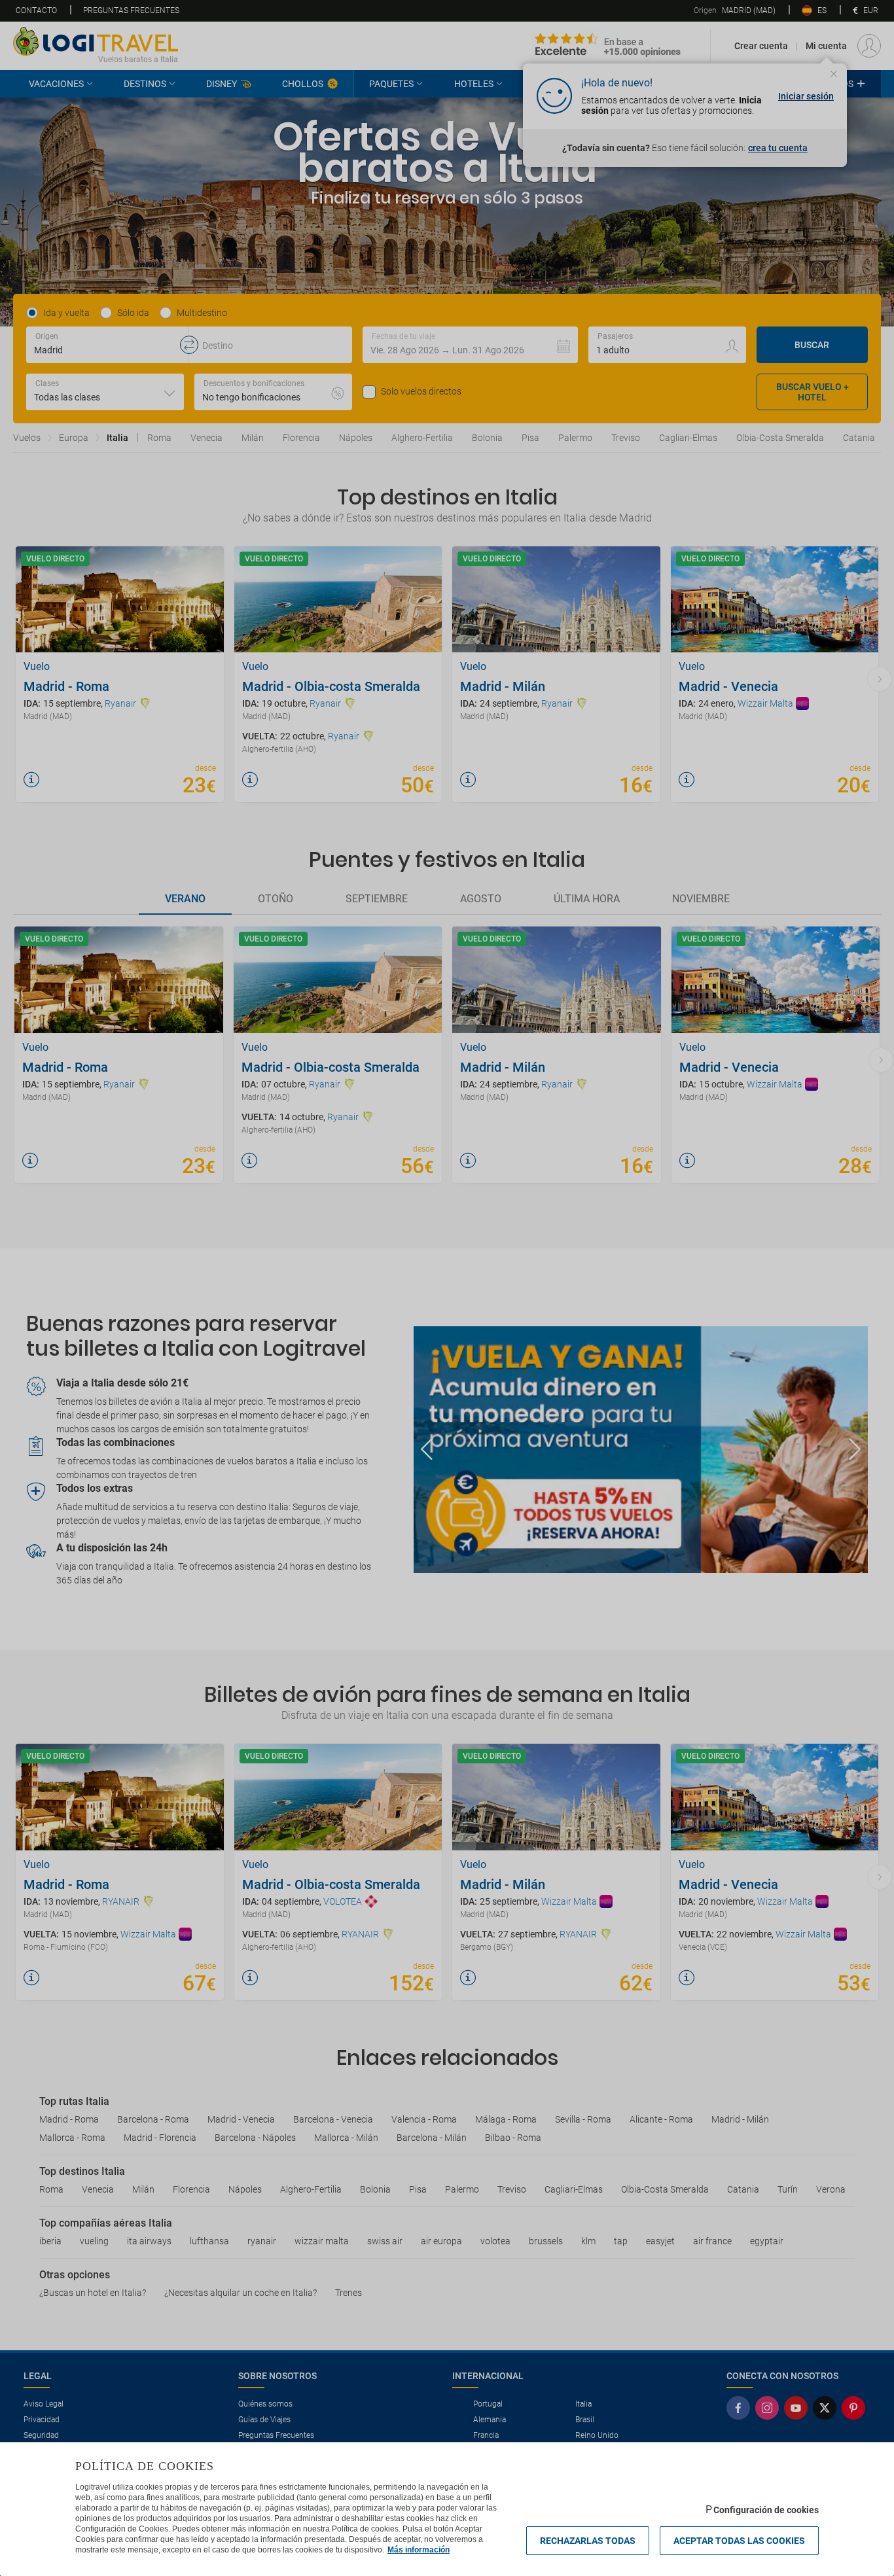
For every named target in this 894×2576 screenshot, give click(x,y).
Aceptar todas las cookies (739, 2541)
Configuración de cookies (766, 2510)
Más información (419, 2550)
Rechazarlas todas (588, 2541)
